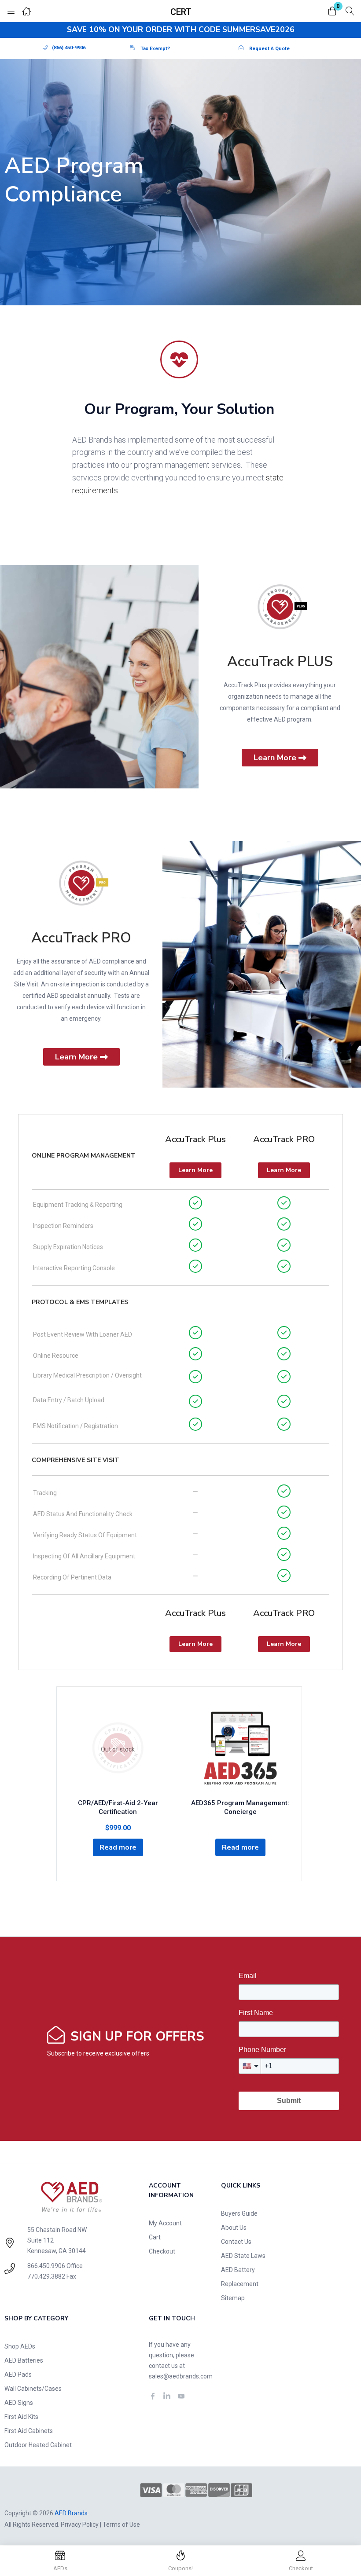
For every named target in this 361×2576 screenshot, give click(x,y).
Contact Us (236, 2242)
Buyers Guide (239, 2213)
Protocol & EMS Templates (80, 1302)
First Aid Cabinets (29, 2431)
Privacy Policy (80, 2525)
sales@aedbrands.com (181, 2376)
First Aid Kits (21, 2417)
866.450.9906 (46, 2266)
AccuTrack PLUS (280, 661)
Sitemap (233, 2298)
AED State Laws (243, 2256)
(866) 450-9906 (69, 48)
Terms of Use (121, 2525)
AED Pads (18, 2374)
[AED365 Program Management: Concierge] (240, 1749)
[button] (332, 12)
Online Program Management (84, 1156)
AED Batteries (24, 2360)
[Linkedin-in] (167, 2396)
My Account (165, 2223)
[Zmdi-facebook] (153, 2396)
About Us (234, 2228)
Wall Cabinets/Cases (33, 2389)
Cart (155, 2237)
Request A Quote (269, 49)
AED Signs (19, 2403)
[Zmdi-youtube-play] (181, 2396)
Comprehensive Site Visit (76, 1460)
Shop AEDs (20, 2346)
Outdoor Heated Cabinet (38, 2445)
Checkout (162, 2251)
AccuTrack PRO (81, 938)
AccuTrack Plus (195, 1139)
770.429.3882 (46, 2276)
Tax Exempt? (155, 49)
